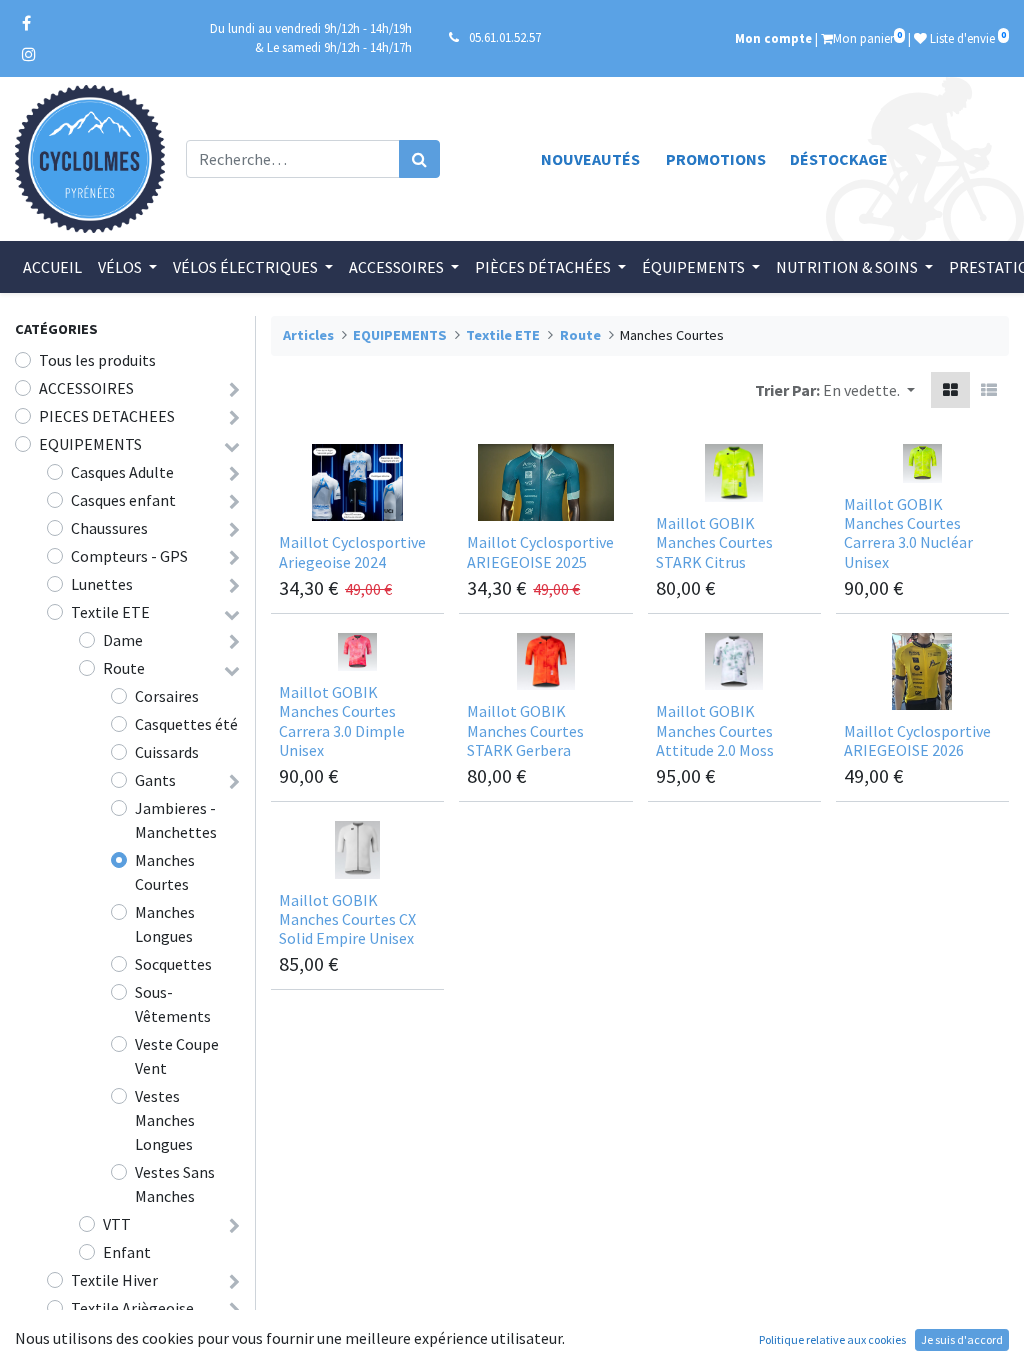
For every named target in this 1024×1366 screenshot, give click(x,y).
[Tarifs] (950, 390)
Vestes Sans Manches (175, 1184)
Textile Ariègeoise (132, 1308)
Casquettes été (186, 724)
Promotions (716, 159)
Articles (308, 335)
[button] (869, 390)
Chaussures (109, 528)
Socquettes (173, 964)
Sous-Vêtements (173, 1004)
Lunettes (102, 584)
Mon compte (773, 38)
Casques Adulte (122, 472)
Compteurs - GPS (129, 556)
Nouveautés (590, 159)
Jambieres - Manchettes (176, 820)
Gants (155, 780)
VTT (117, 1224)
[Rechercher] (419, 159)
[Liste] (989, 390)
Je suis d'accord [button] (962, 1339)
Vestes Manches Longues (165, 1120)
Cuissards (167, 752)
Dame (123, 640)
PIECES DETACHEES (107, 416)
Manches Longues (165, 924)
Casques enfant (123, 500)
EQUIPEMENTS (90, 444)
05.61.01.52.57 (505, 37)
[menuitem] (52, 267)
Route (124, 668)
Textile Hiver (114, 1280)
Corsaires (167, 696)
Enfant (127, 1252)
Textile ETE (110, 612)
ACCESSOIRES (86, 388)
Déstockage (839, 159)
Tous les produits (97, 360)
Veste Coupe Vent (177, 1056)
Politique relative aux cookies (832, 1339)
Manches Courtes (165, 872)
